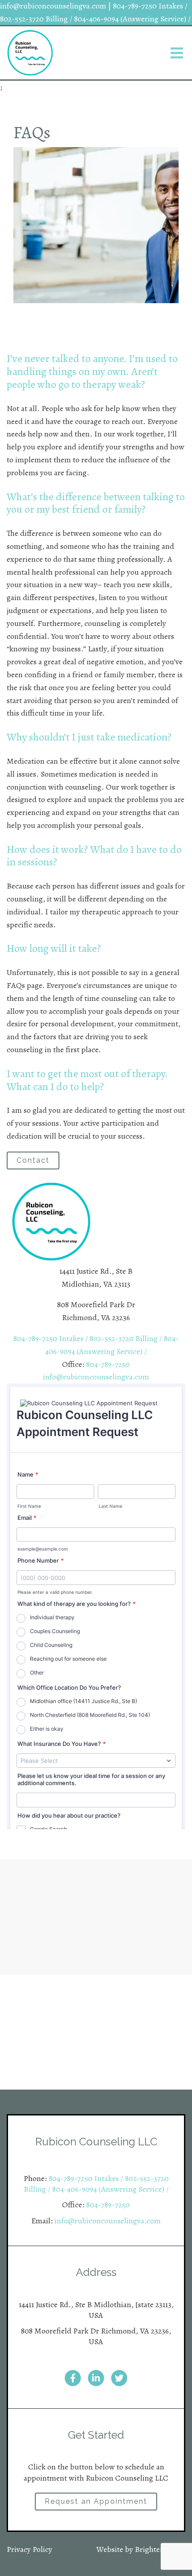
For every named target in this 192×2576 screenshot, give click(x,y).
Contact (33, 1160)
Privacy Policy (29, 2549)
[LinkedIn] (96, 2378)
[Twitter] (119, 2378)
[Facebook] (73, 2378)
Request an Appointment (96, 2501)
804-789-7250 (108, 1364)
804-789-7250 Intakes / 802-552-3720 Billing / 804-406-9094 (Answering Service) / (96, 2184)
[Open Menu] (177, 53)
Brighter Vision (160, 2549)
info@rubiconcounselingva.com (96, 1377)
